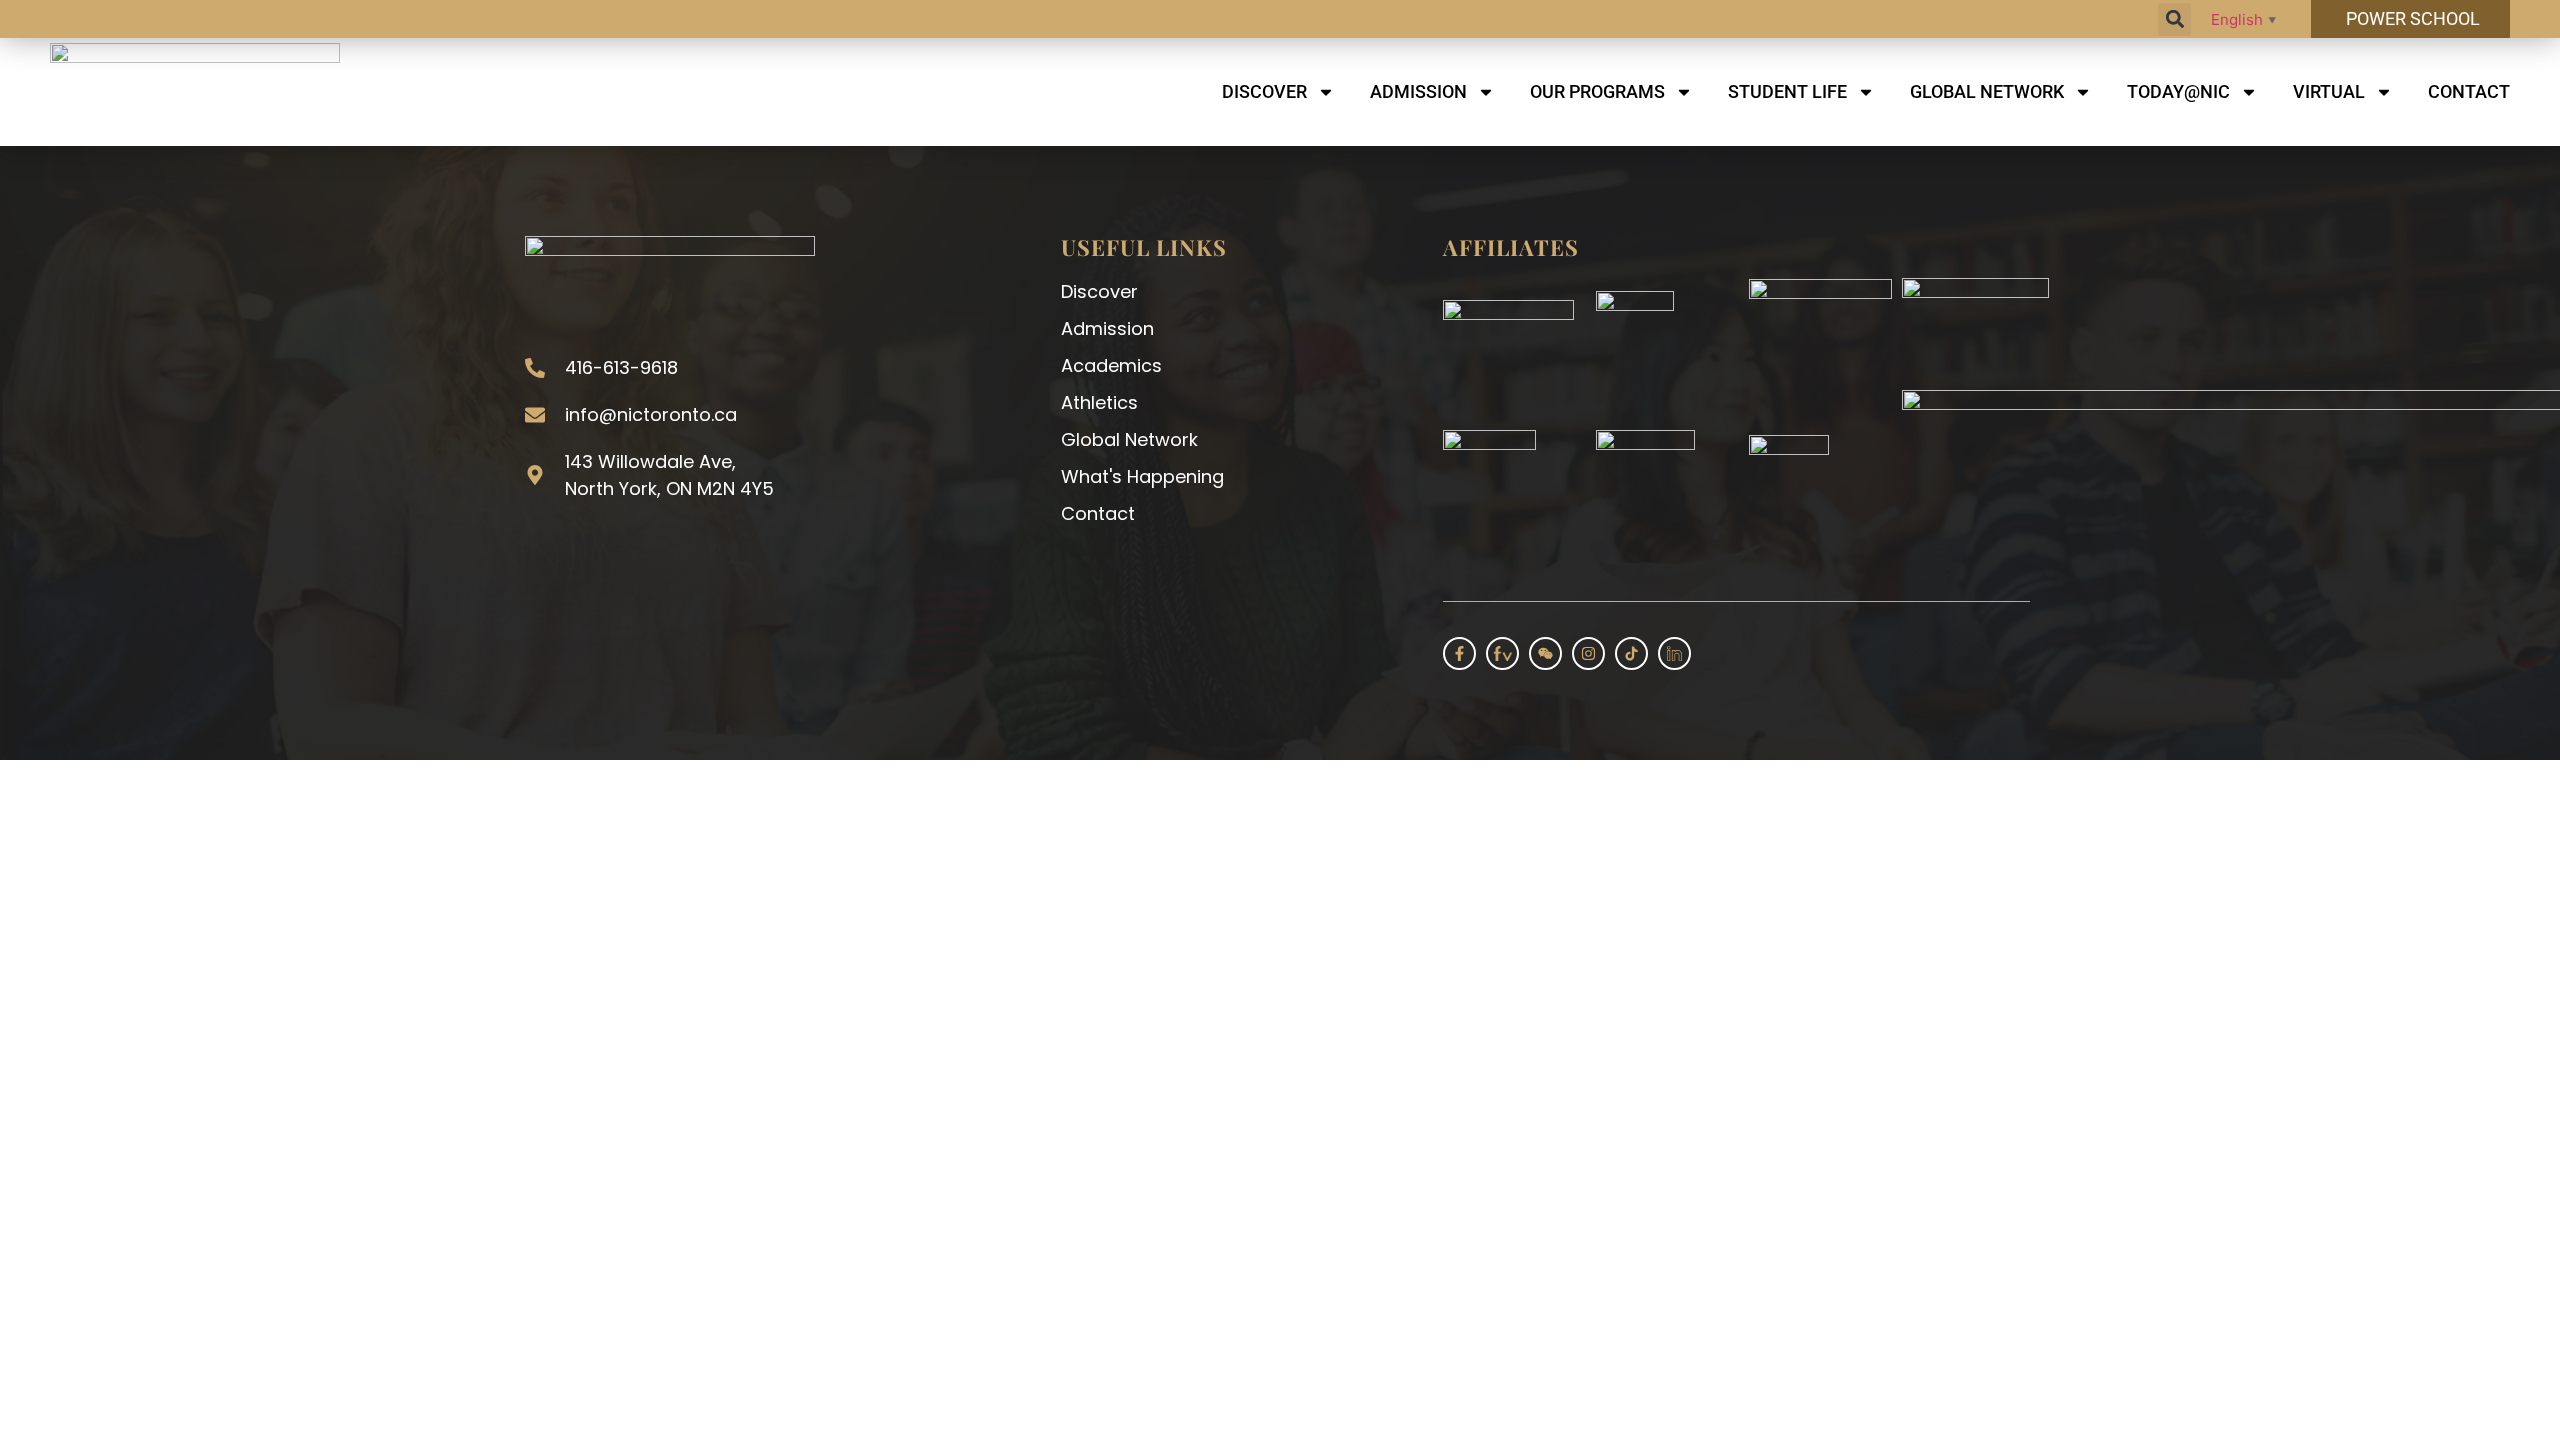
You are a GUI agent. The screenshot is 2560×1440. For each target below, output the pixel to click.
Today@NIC (2178, 91)
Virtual (2329, 91)
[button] (2174, 19)
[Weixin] (1545, 653)
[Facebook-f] (1459, 653)
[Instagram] (1588, 653)
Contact (2469, 91)
